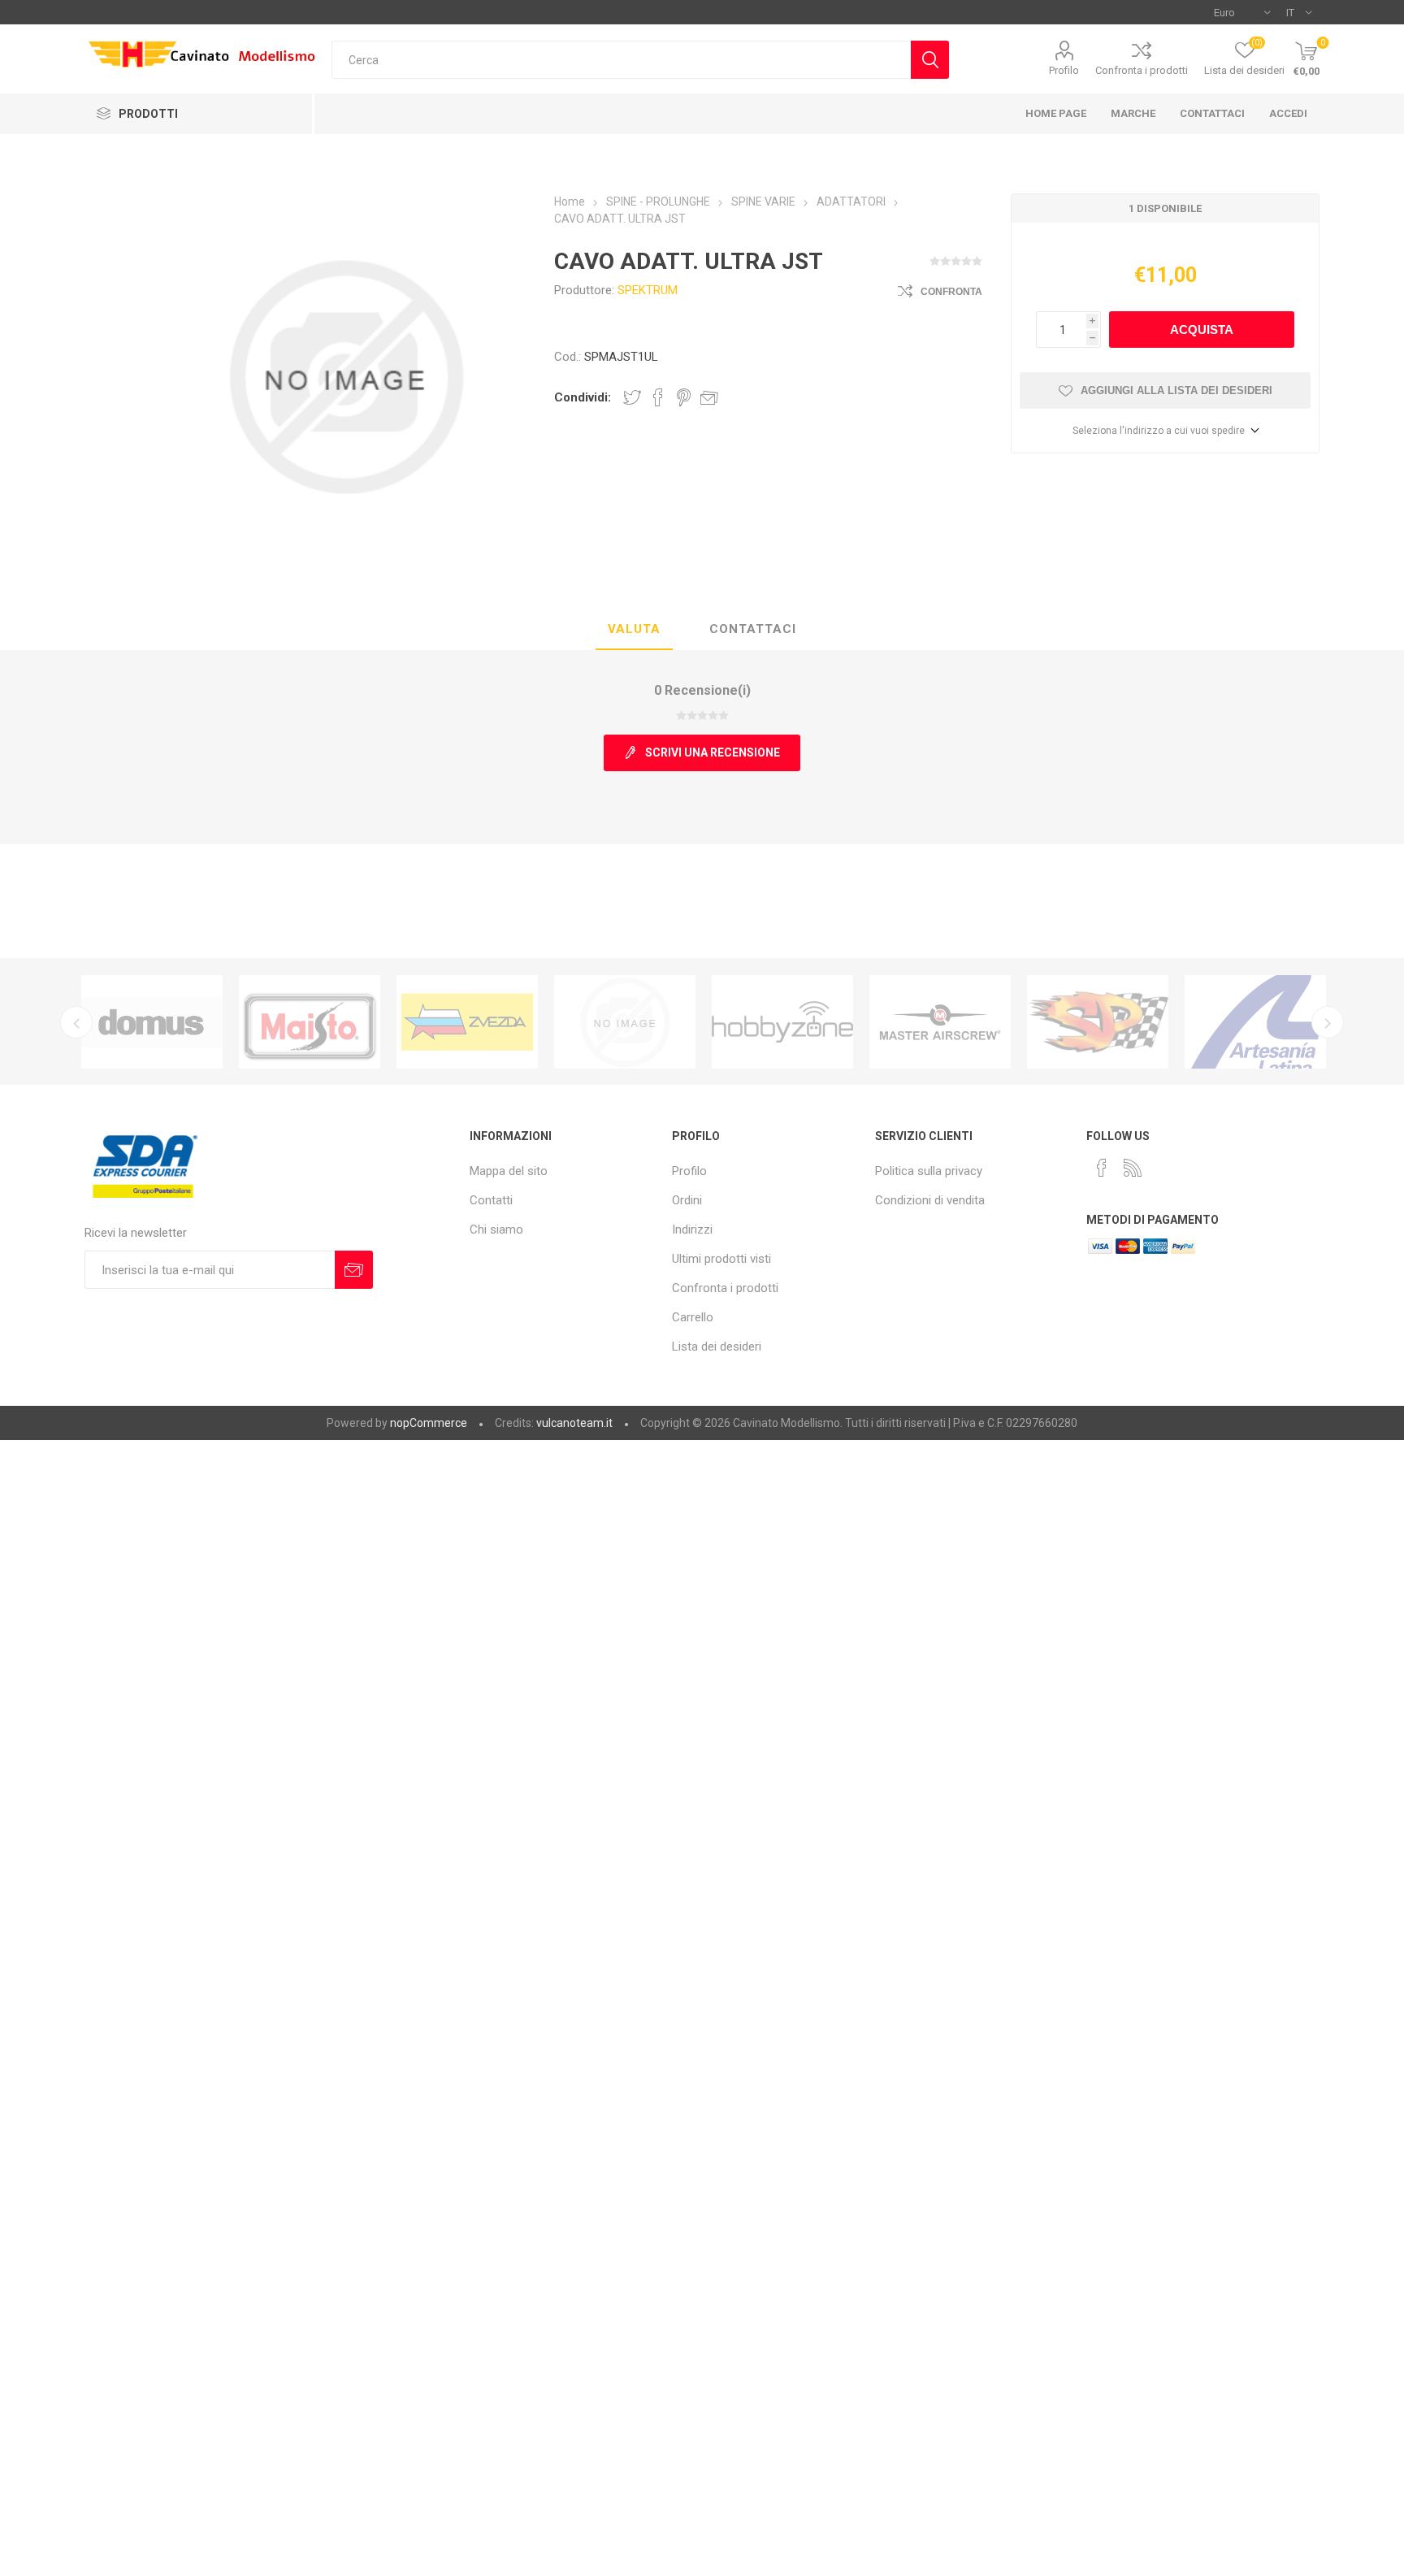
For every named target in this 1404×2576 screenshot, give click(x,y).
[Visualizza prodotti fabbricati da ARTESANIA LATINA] (1255, 1022)
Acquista (1202, 330)
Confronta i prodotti (1142, 70)
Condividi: (583, 397)
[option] (152, 1022)
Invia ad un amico (709, 397)
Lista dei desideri (717, 1347)
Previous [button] (76, 1022)
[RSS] (1133, 1168)
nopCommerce (429, 1423)
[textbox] (621, 60)
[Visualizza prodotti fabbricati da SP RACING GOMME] (1098, 1022)
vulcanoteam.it (574, 1423)
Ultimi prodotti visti (721, 1259)
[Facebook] (1102, 1168)
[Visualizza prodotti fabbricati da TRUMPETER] (625, 1022)
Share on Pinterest (684, 397)
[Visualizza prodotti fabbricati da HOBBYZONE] (782, 1022)
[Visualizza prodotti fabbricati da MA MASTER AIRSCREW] (940, 1022)
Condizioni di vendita (930, 1200)
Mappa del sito (509, 1171)
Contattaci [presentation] (753, 629)
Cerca (930, 60)
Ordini (687, 1200)
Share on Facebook (658, 397)
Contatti (491, 1200)
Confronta (951, 292)
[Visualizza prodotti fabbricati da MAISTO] (310, 1022)
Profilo (1064, 70)
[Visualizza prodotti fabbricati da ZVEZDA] (467, 1022)
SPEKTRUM (648, 290)
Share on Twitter (632, 397)
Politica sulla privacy (929, 1171)
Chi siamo (496, 1229)
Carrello (693, 1317)
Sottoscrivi (354, 1270)
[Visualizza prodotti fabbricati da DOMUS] (152, 1022)
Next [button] (1328, 1022)
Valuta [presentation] (634, 629)
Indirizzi (692, 1229)
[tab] (634, 630)
